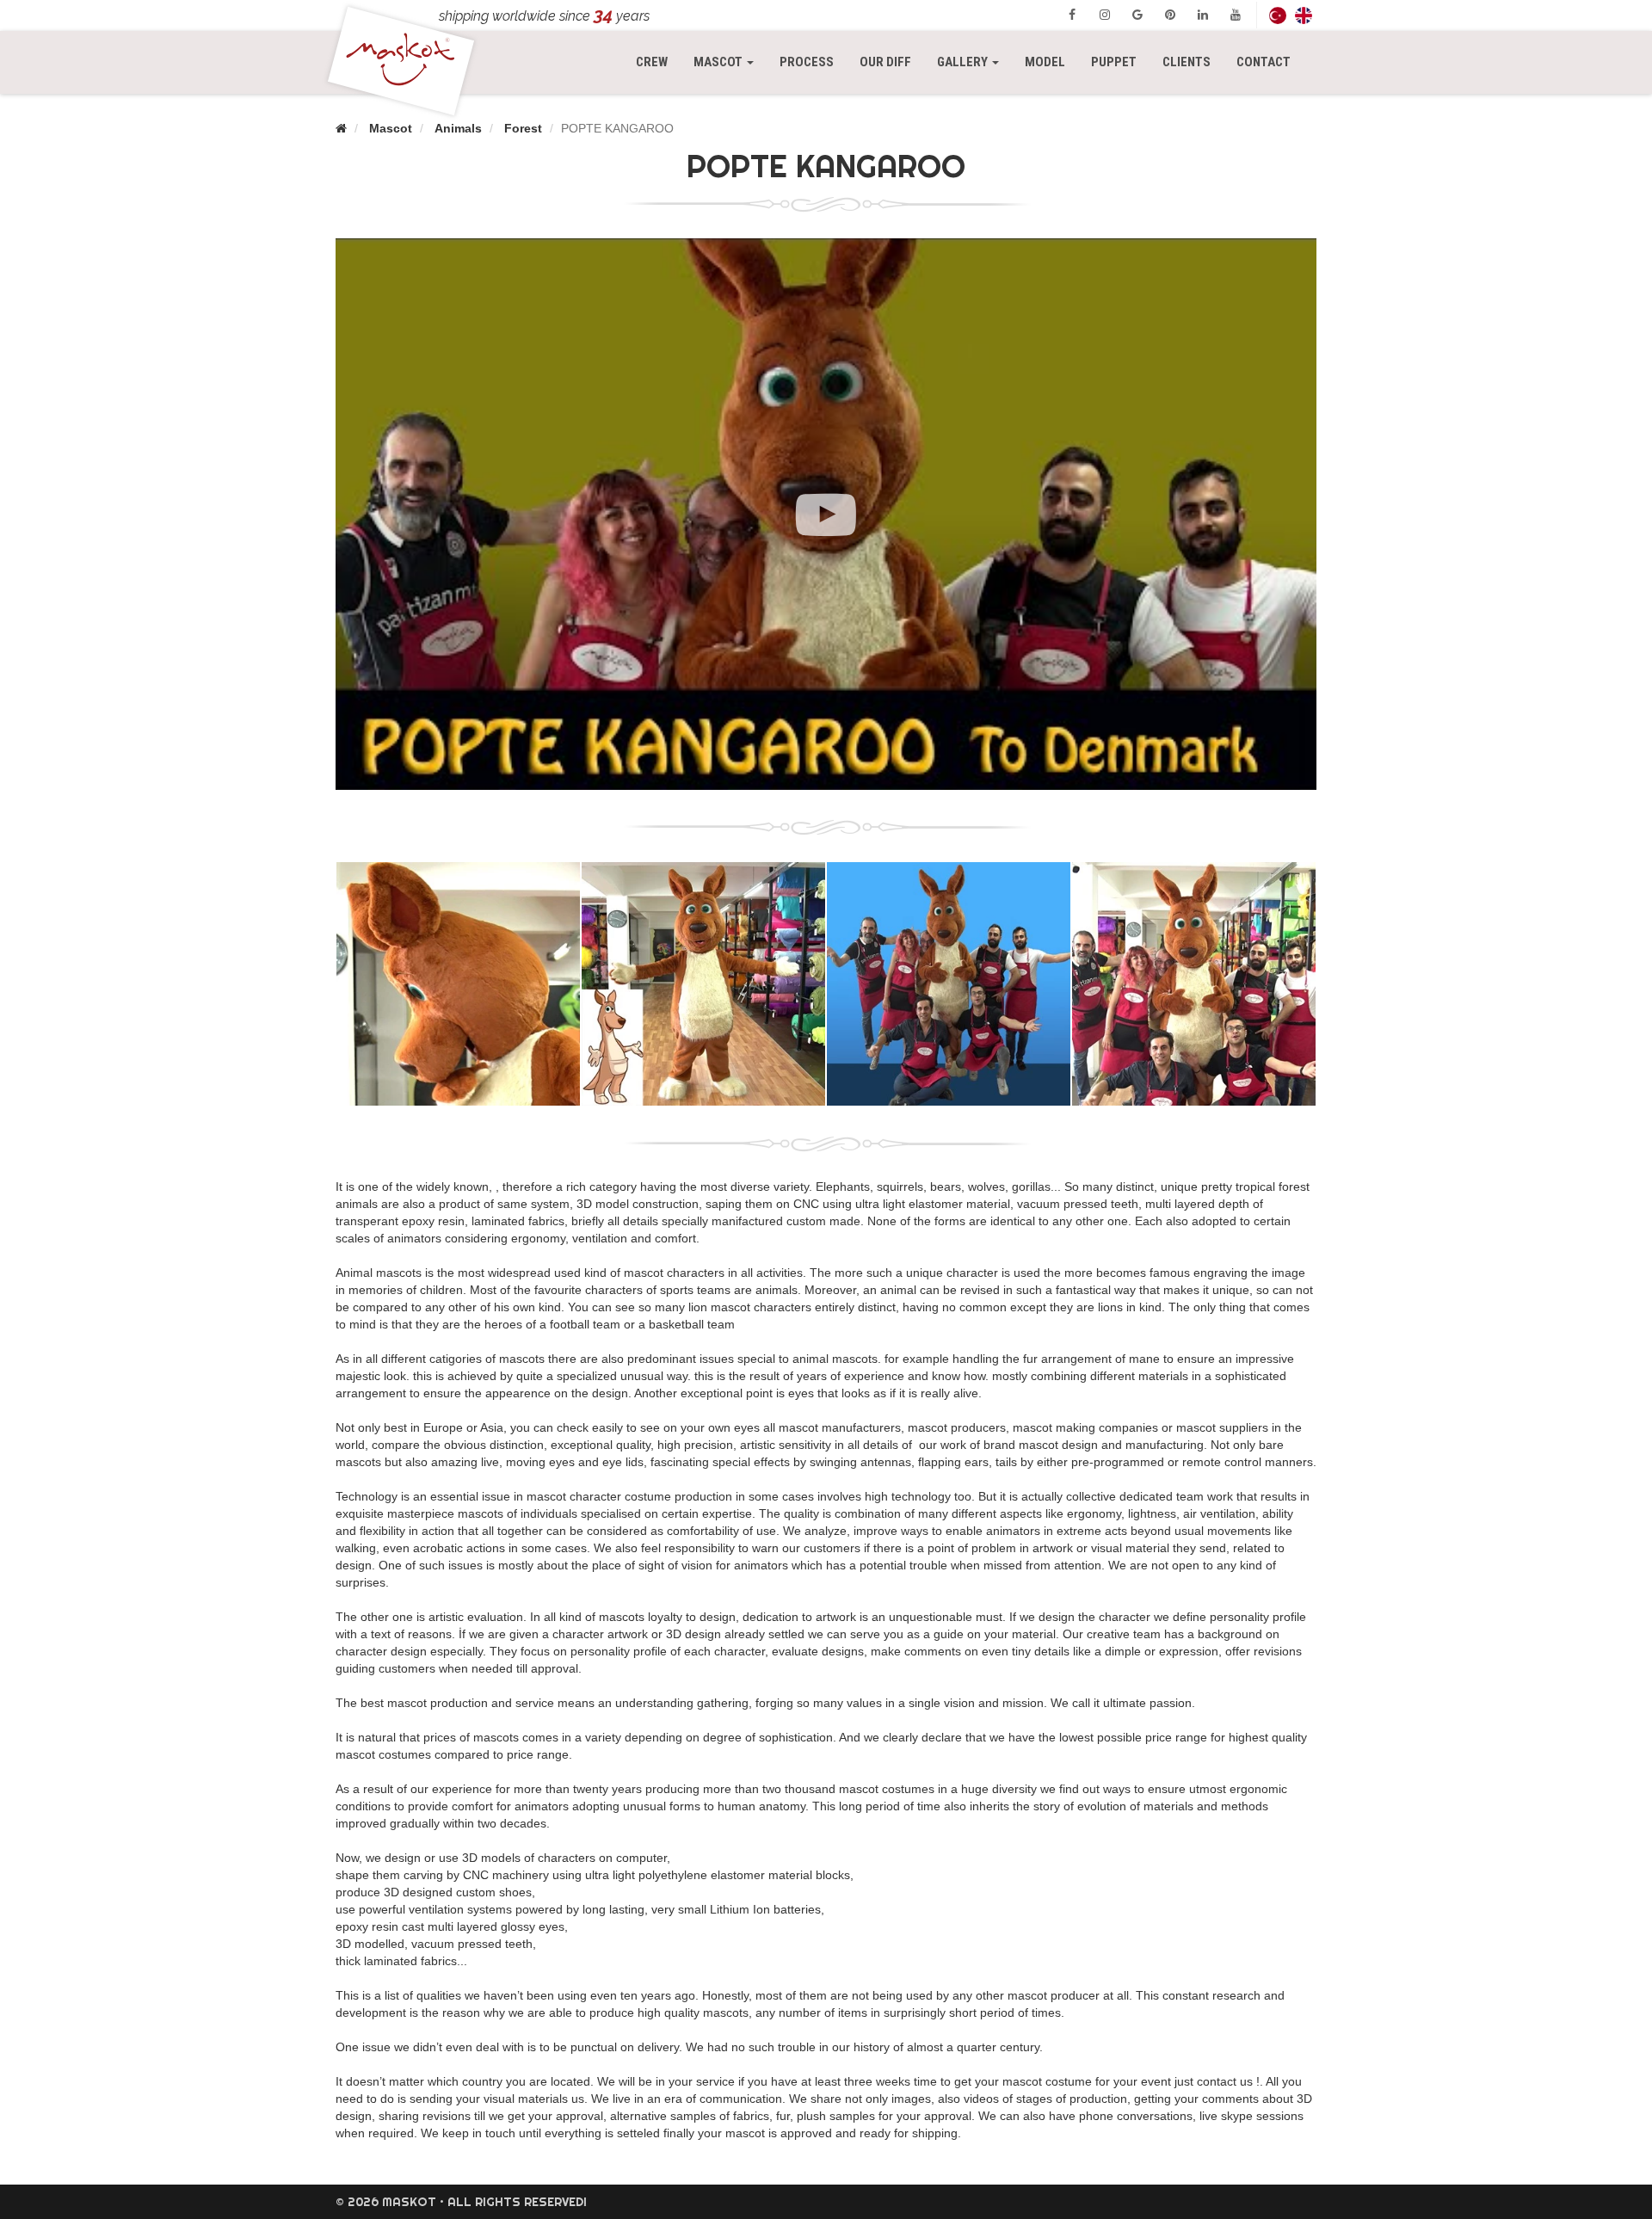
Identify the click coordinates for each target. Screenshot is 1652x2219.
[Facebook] (1072, 15)
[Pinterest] (1170, 15)
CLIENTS (1187, 62)
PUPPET (1114, 62)
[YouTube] (1236, 15)
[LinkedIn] (1203, 15)
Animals (458, 128)
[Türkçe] (1278, 15)
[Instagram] (1105, 15)
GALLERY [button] (964, 62)
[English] (1304, 15)
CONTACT (1264, 62)
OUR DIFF (885, 62)
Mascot (391, 128)
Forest (523, 128)
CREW (652, 62)
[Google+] (1137, 15)
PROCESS (807, 62)
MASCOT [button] (730, 62)
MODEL (1045, 62)
